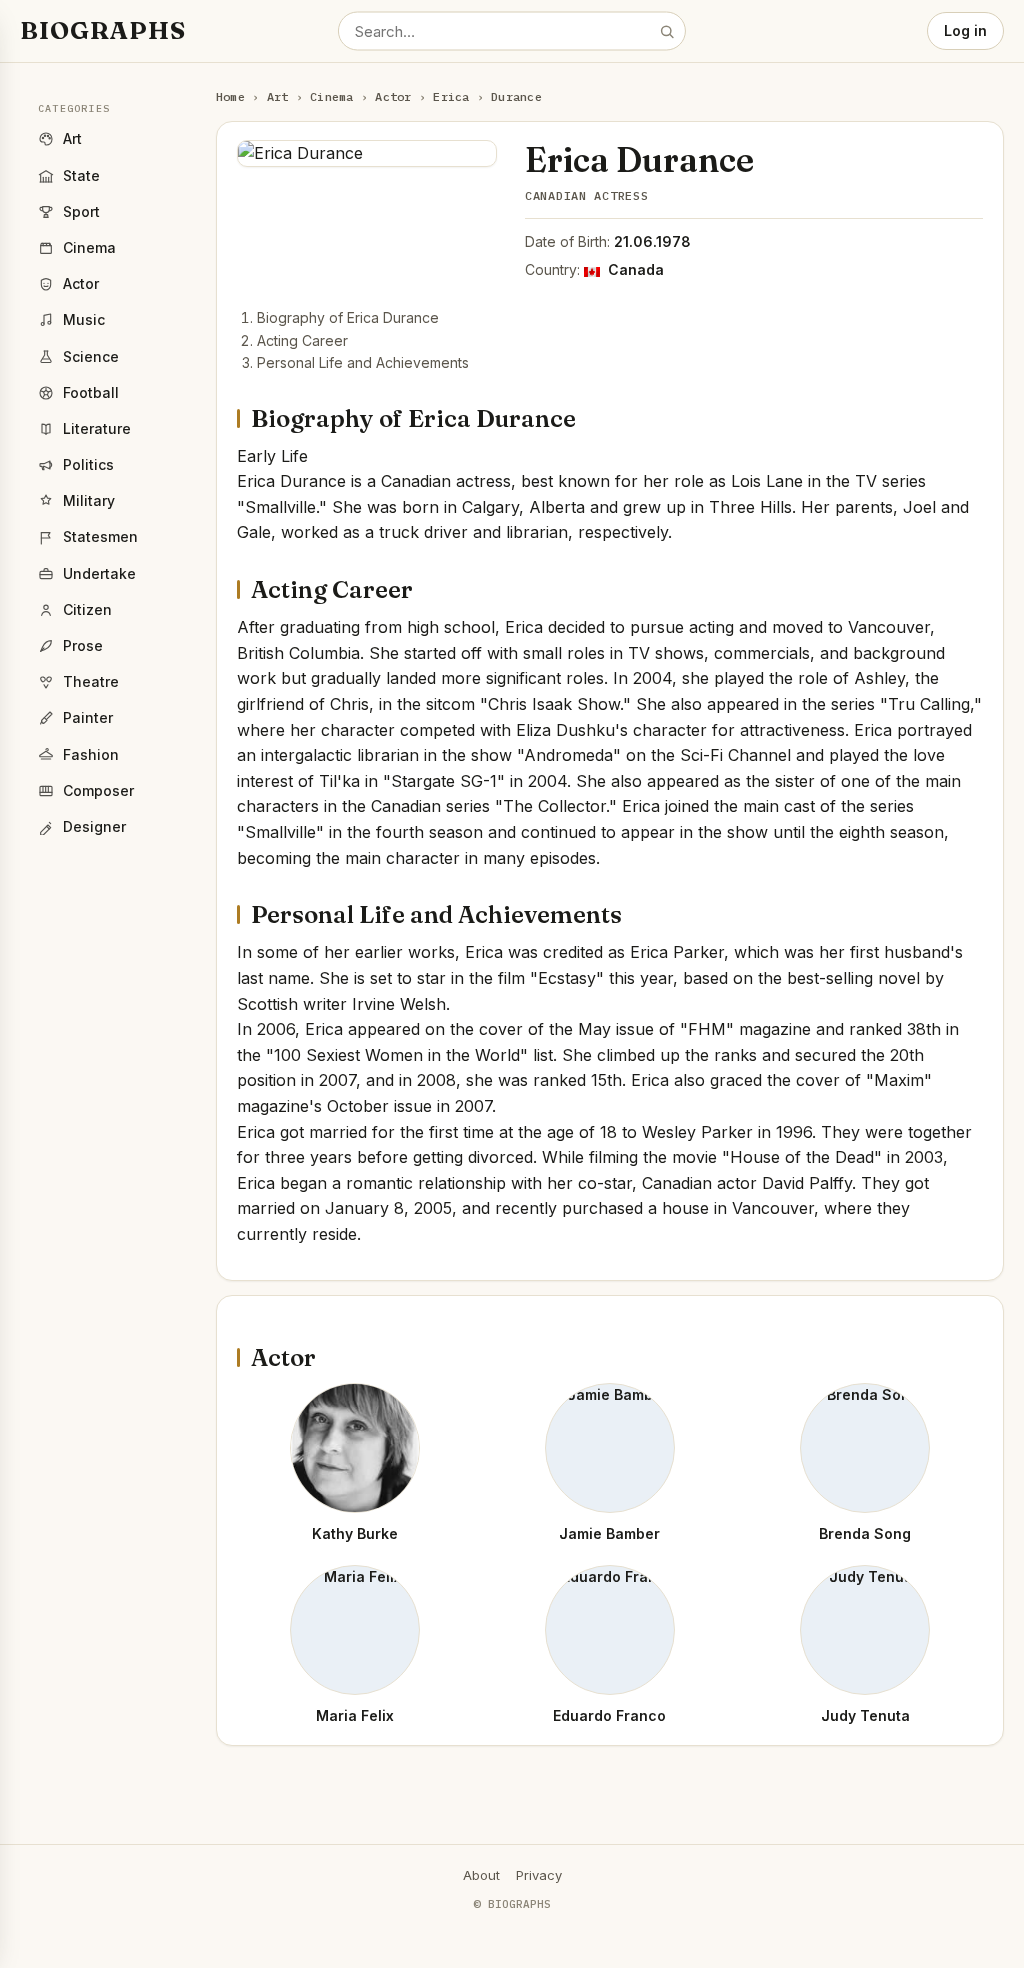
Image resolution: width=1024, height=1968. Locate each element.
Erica (451, 96)
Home (230, 96)
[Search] (667, 31)
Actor (393, 96)
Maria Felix (355, 1715)
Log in (965, 30)
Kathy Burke (355, 1533)
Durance (516, 96)
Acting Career (302, 340)
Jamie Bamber (609, 1533)
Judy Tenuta (865, 1715)
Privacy (539, 1875)
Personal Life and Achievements (363, 362)
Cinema (331, 96)
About (481, 1875)
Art (278, 96)
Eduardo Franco (609, 1715)
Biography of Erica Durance (348, 317)
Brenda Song (865, 1533)
